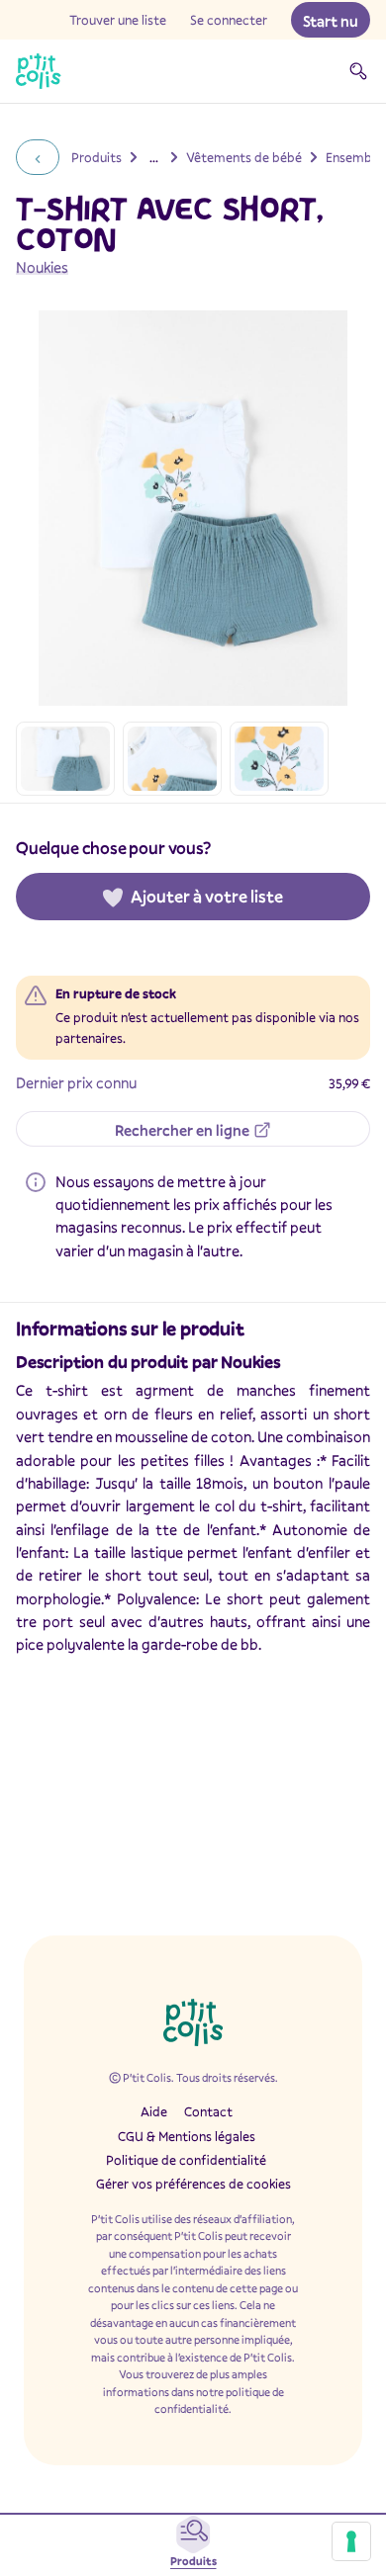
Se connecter (229, 20)
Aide (154, 2111)
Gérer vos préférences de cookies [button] (193, 2184)
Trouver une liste (118, 20)
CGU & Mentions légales (187, 2136)
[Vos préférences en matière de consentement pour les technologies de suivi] (351, 2541)
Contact (208, 2111)
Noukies (42, 267)
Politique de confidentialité (186, 2160)
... (154, 157)
